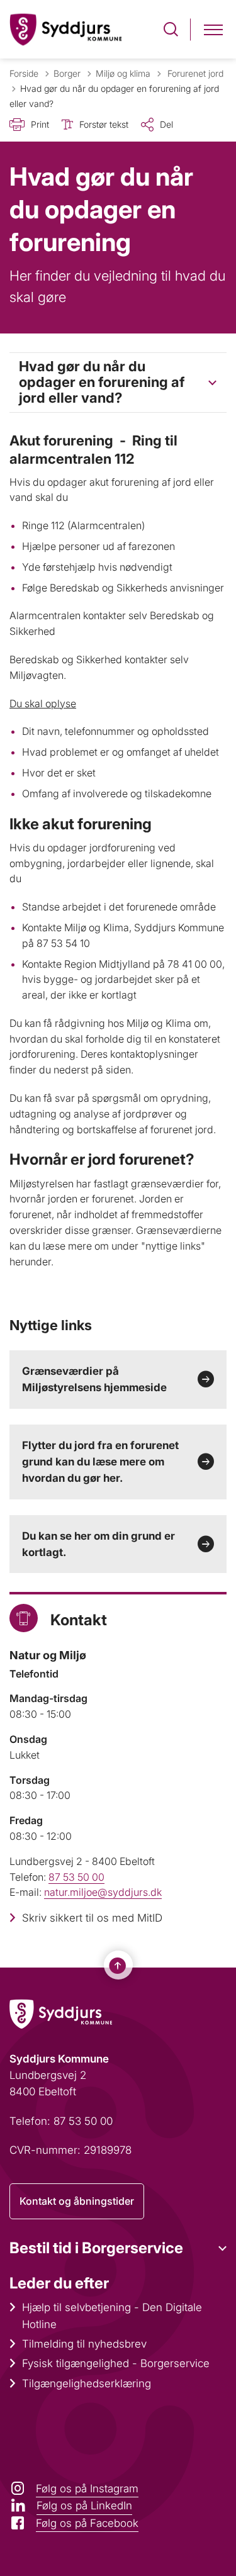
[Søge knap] (171, 29)
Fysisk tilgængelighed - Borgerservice (116, 2363)
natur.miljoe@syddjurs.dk (103, 1892)
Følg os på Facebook (87, 2523)
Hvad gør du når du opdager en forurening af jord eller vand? (102, 382)
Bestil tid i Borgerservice (96, 2248)
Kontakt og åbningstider (77, 2201)
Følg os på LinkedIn (84, 2506)
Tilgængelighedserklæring (87, 2383)
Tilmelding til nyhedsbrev (84, 2344)
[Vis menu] (213, 29)
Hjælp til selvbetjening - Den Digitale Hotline (112, 2316)
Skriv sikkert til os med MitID (92, 1918)
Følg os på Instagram (87, 2489)
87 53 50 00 (76, 1877)
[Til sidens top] (118, 1966)
